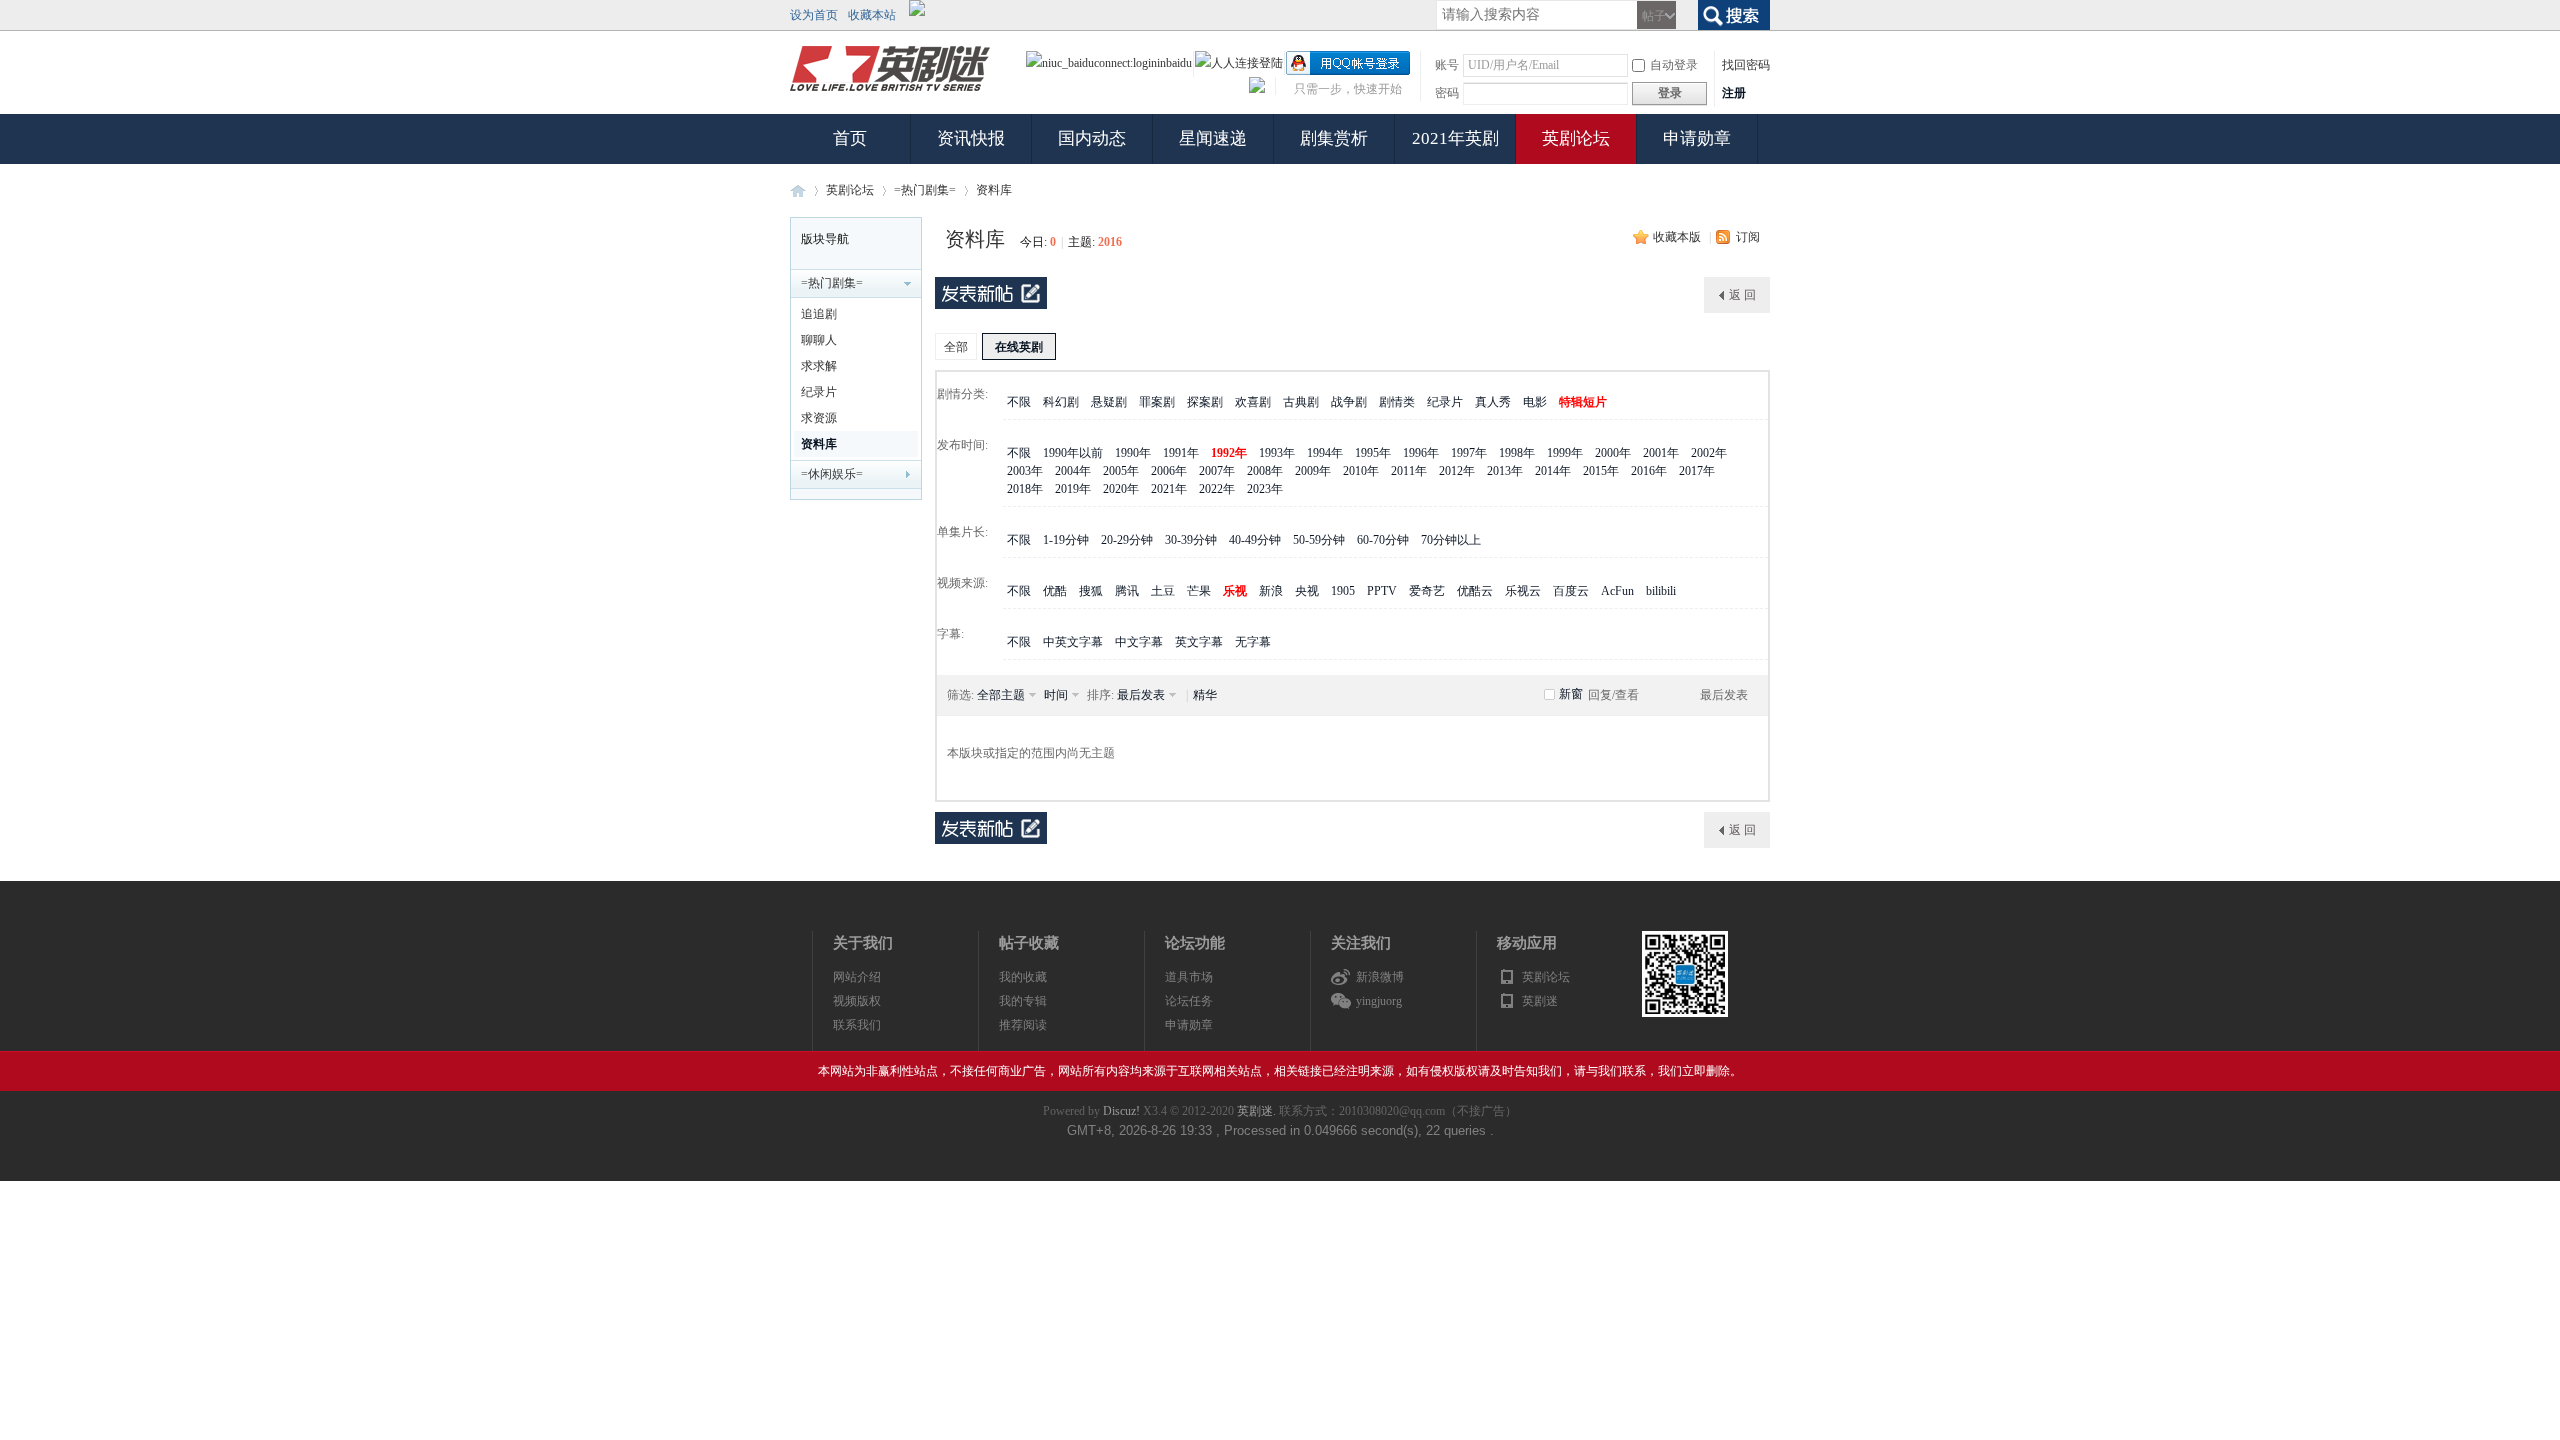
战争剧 (1349, 402)
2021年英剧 (1455, 138)
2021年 (1169, 489)
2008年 (1265, 471)
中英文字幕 (1073, 642)
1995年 (1373, 453)
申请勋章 (1697, 138)
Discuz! (1121, 1111)
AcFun (1617, 591)
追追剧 (819, 314)
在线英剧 (1019, 347)
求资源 (819, 418)
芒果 (1199, 591)
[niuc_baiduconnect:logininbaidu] (1109, 63)
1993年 (1277, 453)
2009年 (1313, 471)
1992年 (1229, 453)
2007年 (1217, 471)
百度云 (1571, 591)
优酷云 (1475, 591)
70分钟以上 (1451, 540)
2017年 (1697, 471)
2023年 (1265, 489)
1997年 (1469, 453)
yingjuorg (1379, 1001)
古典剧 (1301, 402)
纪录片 (819, 392)
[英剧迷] (890, 92)
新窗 (1571, 694)
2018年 (1025, 489)
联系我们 (857, 1025)
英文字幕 (1199, 642)
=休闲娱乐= (832, 474)
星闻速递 (1213, 138)
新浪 (1271, 591)
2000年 (1613, 453)
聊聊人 (819, 340)
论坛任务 (1189, 1001)
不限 (1019, 402)
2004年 (1073, 471)
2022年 (1217, 489)
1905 (1343, 591)
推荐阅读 (1023, 1025)
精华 (1205, 695)
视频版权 (857, 1001)
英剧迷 (798, 190)
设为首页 (814, 15)
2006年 (1169, 471)
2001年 (1661, 453)
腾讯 (1127, 591)
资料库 (994, 190)
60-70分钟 (1383, 540)
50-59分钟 (1319, 540)
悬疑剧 (1109, 402)
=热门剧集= (925, 190)
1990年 (1133, 453)
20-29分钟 (1127, 540)
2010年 (1361, 471)
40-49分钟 (1255, 540)
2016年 (1649, 471)
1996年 (1421, 453)
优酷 (1055, 591)
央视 (1307, 591)
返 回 (1742, 295)
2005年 (1121, 471)
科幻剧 (1061, 402)
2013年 (1505, 471)
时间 (1056, 695)
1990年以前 (1073, 453)
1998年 (1517, 453)
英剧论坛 (1576, 138)
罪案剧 (1157, 402)
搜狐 (1091, 591)
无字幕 (1253, 642)
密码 (1447, 93)
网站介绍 (857, 977)
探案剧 (1205, 402)
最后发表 (1141, 695)
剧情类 (1397, 402)
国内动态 (1092, 138)
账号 (1447, 65)
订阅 (1748, 237)
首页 (850, 138)
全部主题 (1001, 695)
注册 (1734, 93)
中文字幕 (1139, 642)
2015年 (1601, 471)
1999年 (1565, 453)
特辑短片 (1583, 402)
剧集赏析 (1334, 138)
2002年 (1709, 453)
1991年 (1181, 453)
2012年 (1457, 471)
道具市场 (1189, 977)
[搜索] (1734, 13)
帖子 (1654, 16)
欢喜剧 (1253, 402)
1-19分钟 (1066, 540)
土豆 (1163, 591)
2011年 (1409, 471)
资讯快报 (971, 138)
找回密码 (1746, 65)
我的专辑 (1023, 1001)
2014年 (1553, 471)
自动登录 (1674, 65)
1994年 (1325, 453)
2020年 (1121, 489)
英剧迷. (1256, 1111)
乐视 (1235, 591)
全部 (956, 347)
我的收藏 (1023, 977)
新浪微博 (1380, 977)
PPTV (1382, 591)
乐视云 (1523, 591)
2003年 (1025, 471)
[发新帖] (991, 293)
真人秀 (1493, 402)
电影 (1535, 402)
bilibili (1661, 591)
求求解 (819, 366)
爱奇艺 (1427, 591)
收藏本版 (1677, 237)
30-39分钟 (1191, 540)
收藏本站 (872, 15)
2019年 (1073, 489)
